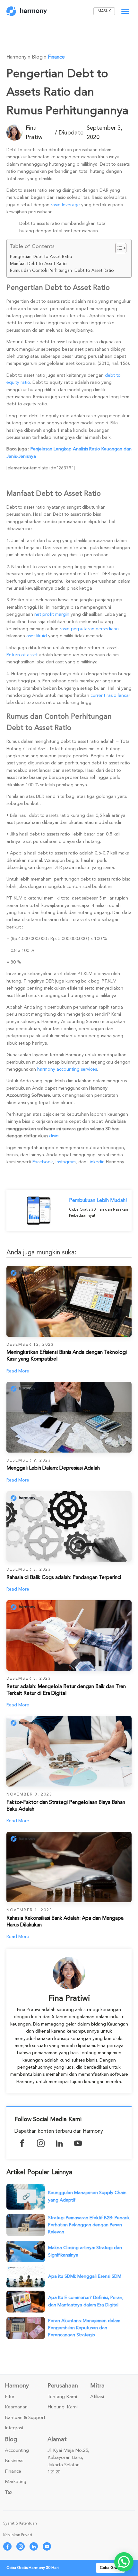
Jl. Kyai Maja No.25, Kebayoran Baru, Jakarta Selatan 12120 (68, 2461)
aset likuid (37, 636)
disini (54, 1136)
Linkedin (96, 1162)
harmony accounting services (67, 1069)
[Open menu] (125, 12)
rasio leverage (65, 205)
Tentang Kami (62, 2397)
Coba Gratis (110, 2568)
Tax (9, 2492)
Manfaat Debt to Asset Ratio (38, 264)
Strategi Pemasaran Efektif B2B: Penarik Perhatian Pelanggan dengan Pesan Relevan (89, 2225)
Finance (56, 57)
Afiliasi (97, 2397)
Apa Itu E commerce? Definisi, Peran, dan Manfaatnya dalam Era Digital (86, 2301)
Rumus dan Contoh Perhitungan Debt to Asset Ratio (62, 271)
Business (14, 2461)
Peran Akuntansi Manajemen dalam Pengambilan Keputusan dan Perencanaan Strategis (84, 2328)
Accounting (17, 2451)
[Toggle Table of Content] (118, 248)
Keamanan (16, 2407)
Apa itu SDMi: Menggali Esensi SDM (85, 2276)
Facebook (43, 1162)
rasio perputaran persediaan (89, 629)
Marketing (16, 2482)
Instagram (66, 1162)
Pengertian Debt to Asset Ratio (41, 257)
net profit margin (52, 614)
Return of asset (22, 655)
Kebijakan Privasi (18, 2535)
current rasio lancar (110, 695)
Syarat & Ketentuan (20, 2523)
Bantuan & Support (25, 2418)
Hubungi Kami (63, 2407)
